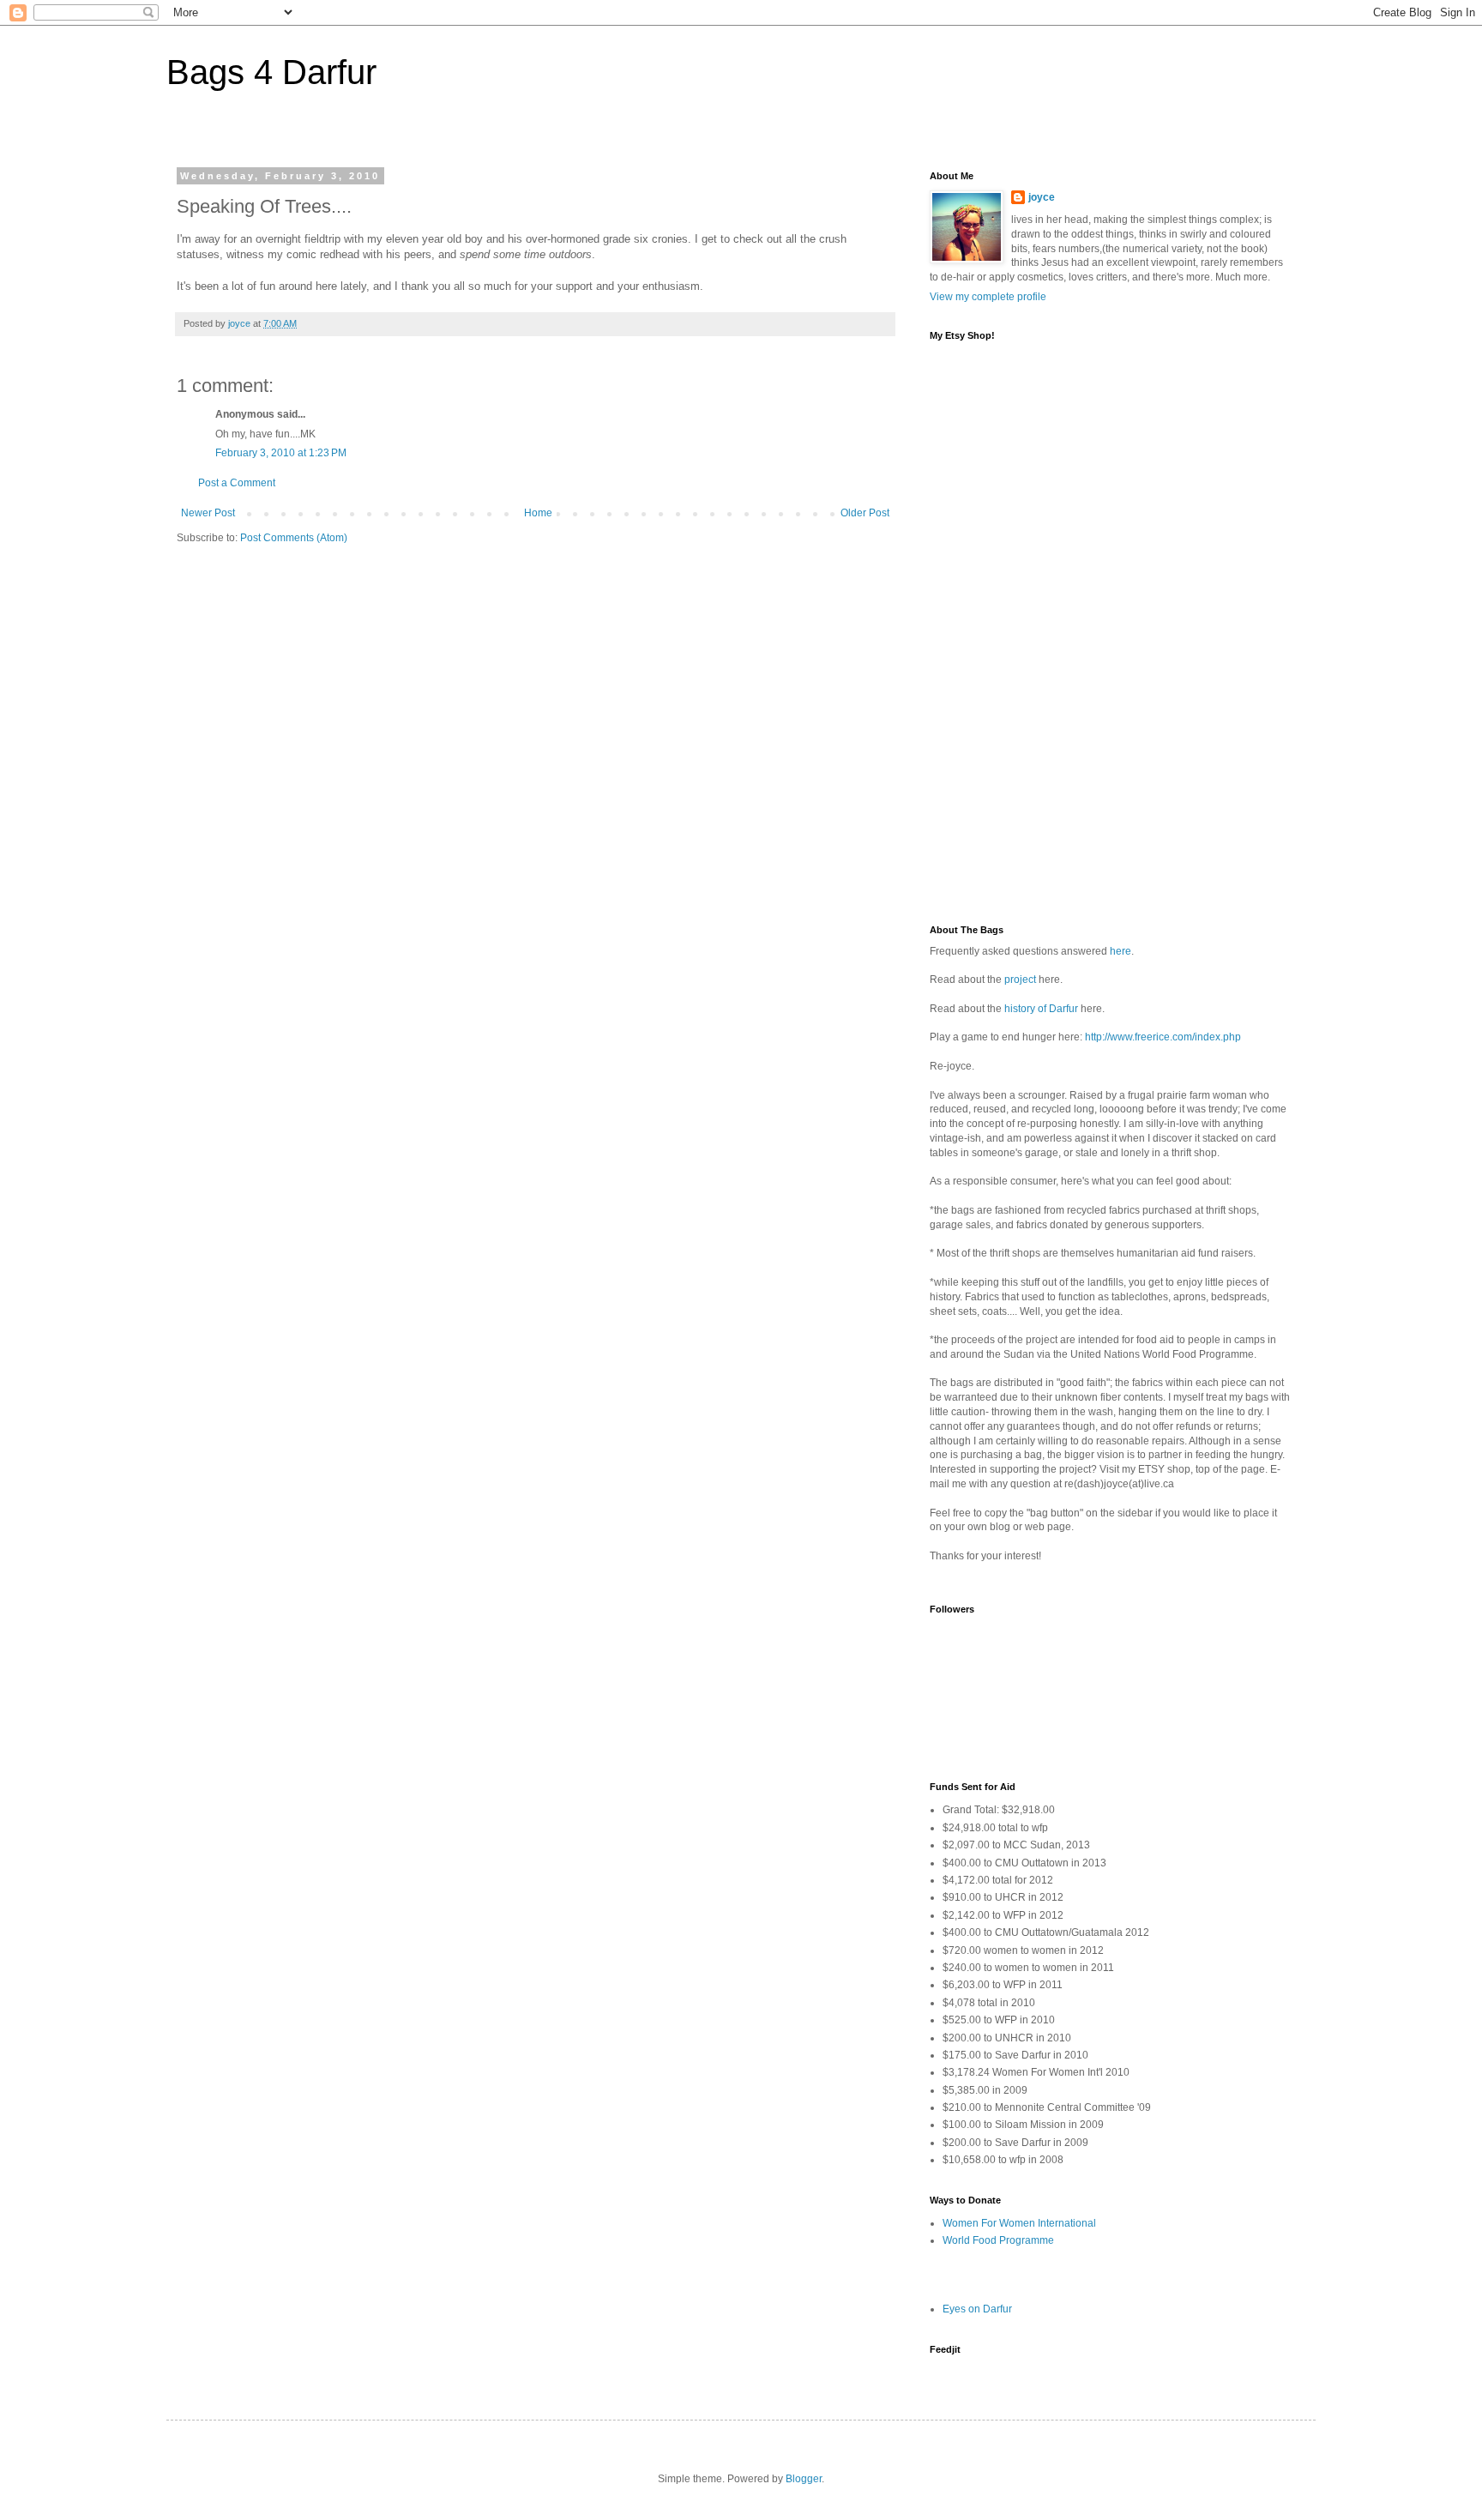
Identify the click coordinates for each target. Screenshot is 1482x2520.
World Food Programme (998, 2240)
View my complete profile (988, 297)
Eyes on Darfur (977, 2309)
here (1121, 951)
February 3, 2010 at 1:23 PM (281, 453)
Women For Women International (1019, 2223)
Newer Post (208, 513)
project (1020, 980)
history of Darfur (1041, 1009)
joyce (1042, 197)
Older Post (865, 513)
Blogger (804, 2479)
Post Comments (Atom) (294, 538)
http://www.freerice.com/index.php (1163, 1037)
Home (538, 513)
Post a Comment (237, 483)
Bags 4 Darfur (271, 72)
